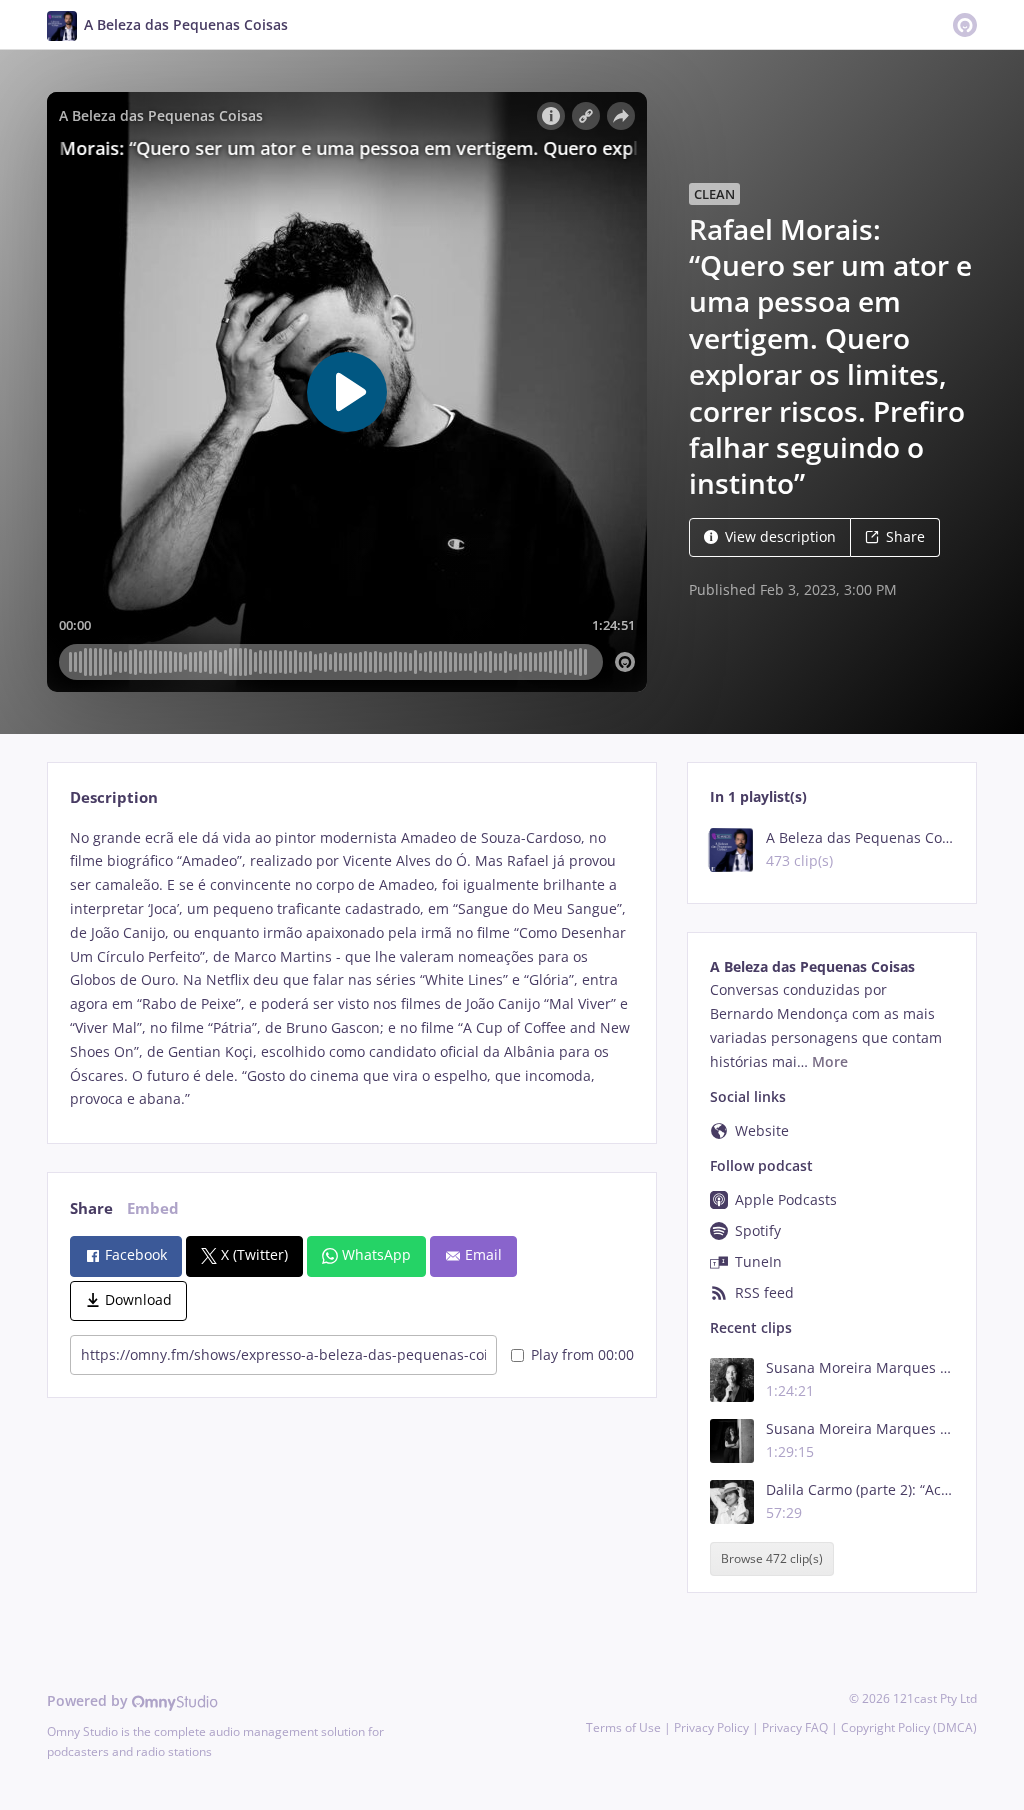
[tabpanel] (351, 969)
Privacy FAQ (795, 1727)
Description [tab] (114, 797)
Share (905, 536)
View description (780, 536)
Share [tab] (91, 1208)
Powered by (89, 1700)
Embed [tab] (153, 1208)
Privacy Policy (711, 1727)
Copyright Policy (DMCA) (909, 1727)
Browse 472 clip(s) (772, 1559)
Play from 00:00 (582, 1354)
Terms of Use (623, 1727)
